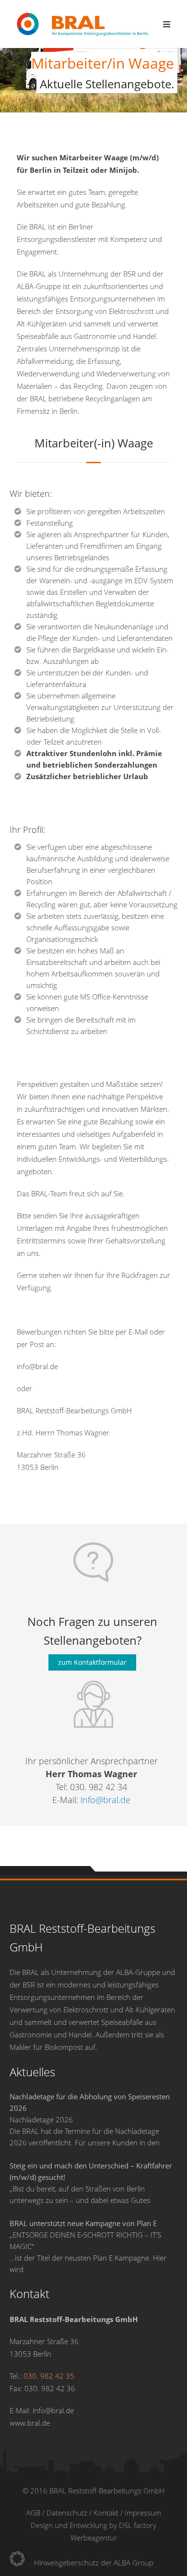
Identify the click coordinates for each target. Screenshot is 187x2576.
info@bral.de (105, 1800)
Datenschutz (67, 2513)
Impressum (143, 2513)
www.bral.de (30, 2423)
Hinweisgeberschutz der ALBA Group (94, 2563)
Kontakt (106, 2513)
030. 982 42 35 (49, 2376)
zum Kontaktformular (92, 1662)
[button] (17, 2559)
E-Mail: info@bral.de (42, 2410)
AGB (33, 2513)
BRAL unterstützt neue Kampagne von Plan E (84, 2223)
